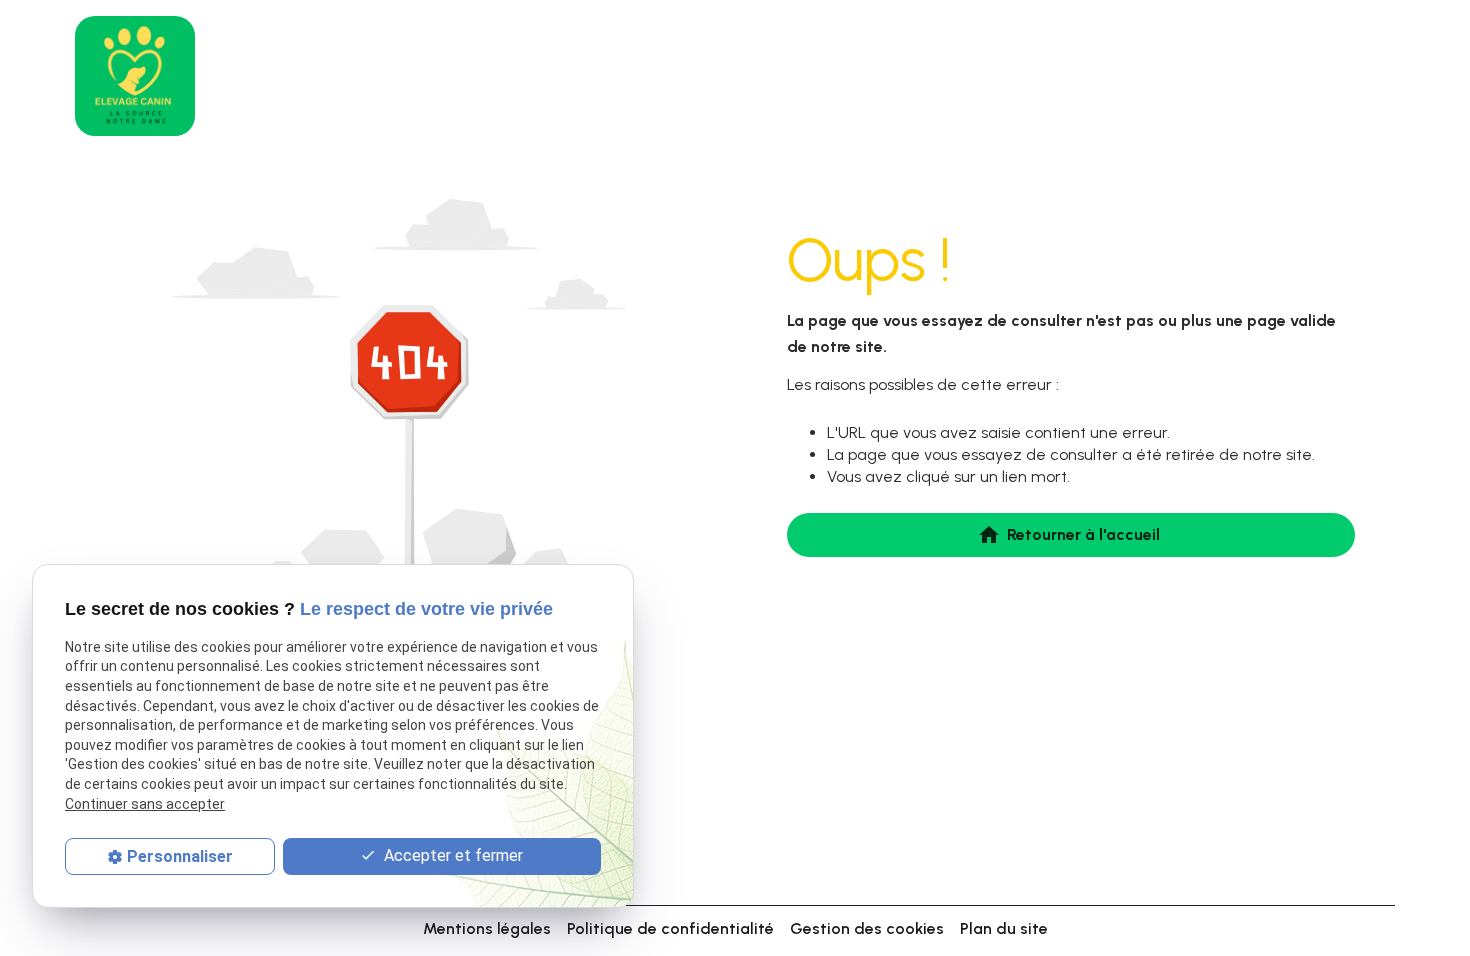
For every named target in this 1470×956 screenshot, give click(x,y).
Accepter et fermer (451, 855)
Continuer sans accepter (145, 804)
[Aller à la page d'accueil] (135, 76)
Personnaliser (180, 856)
